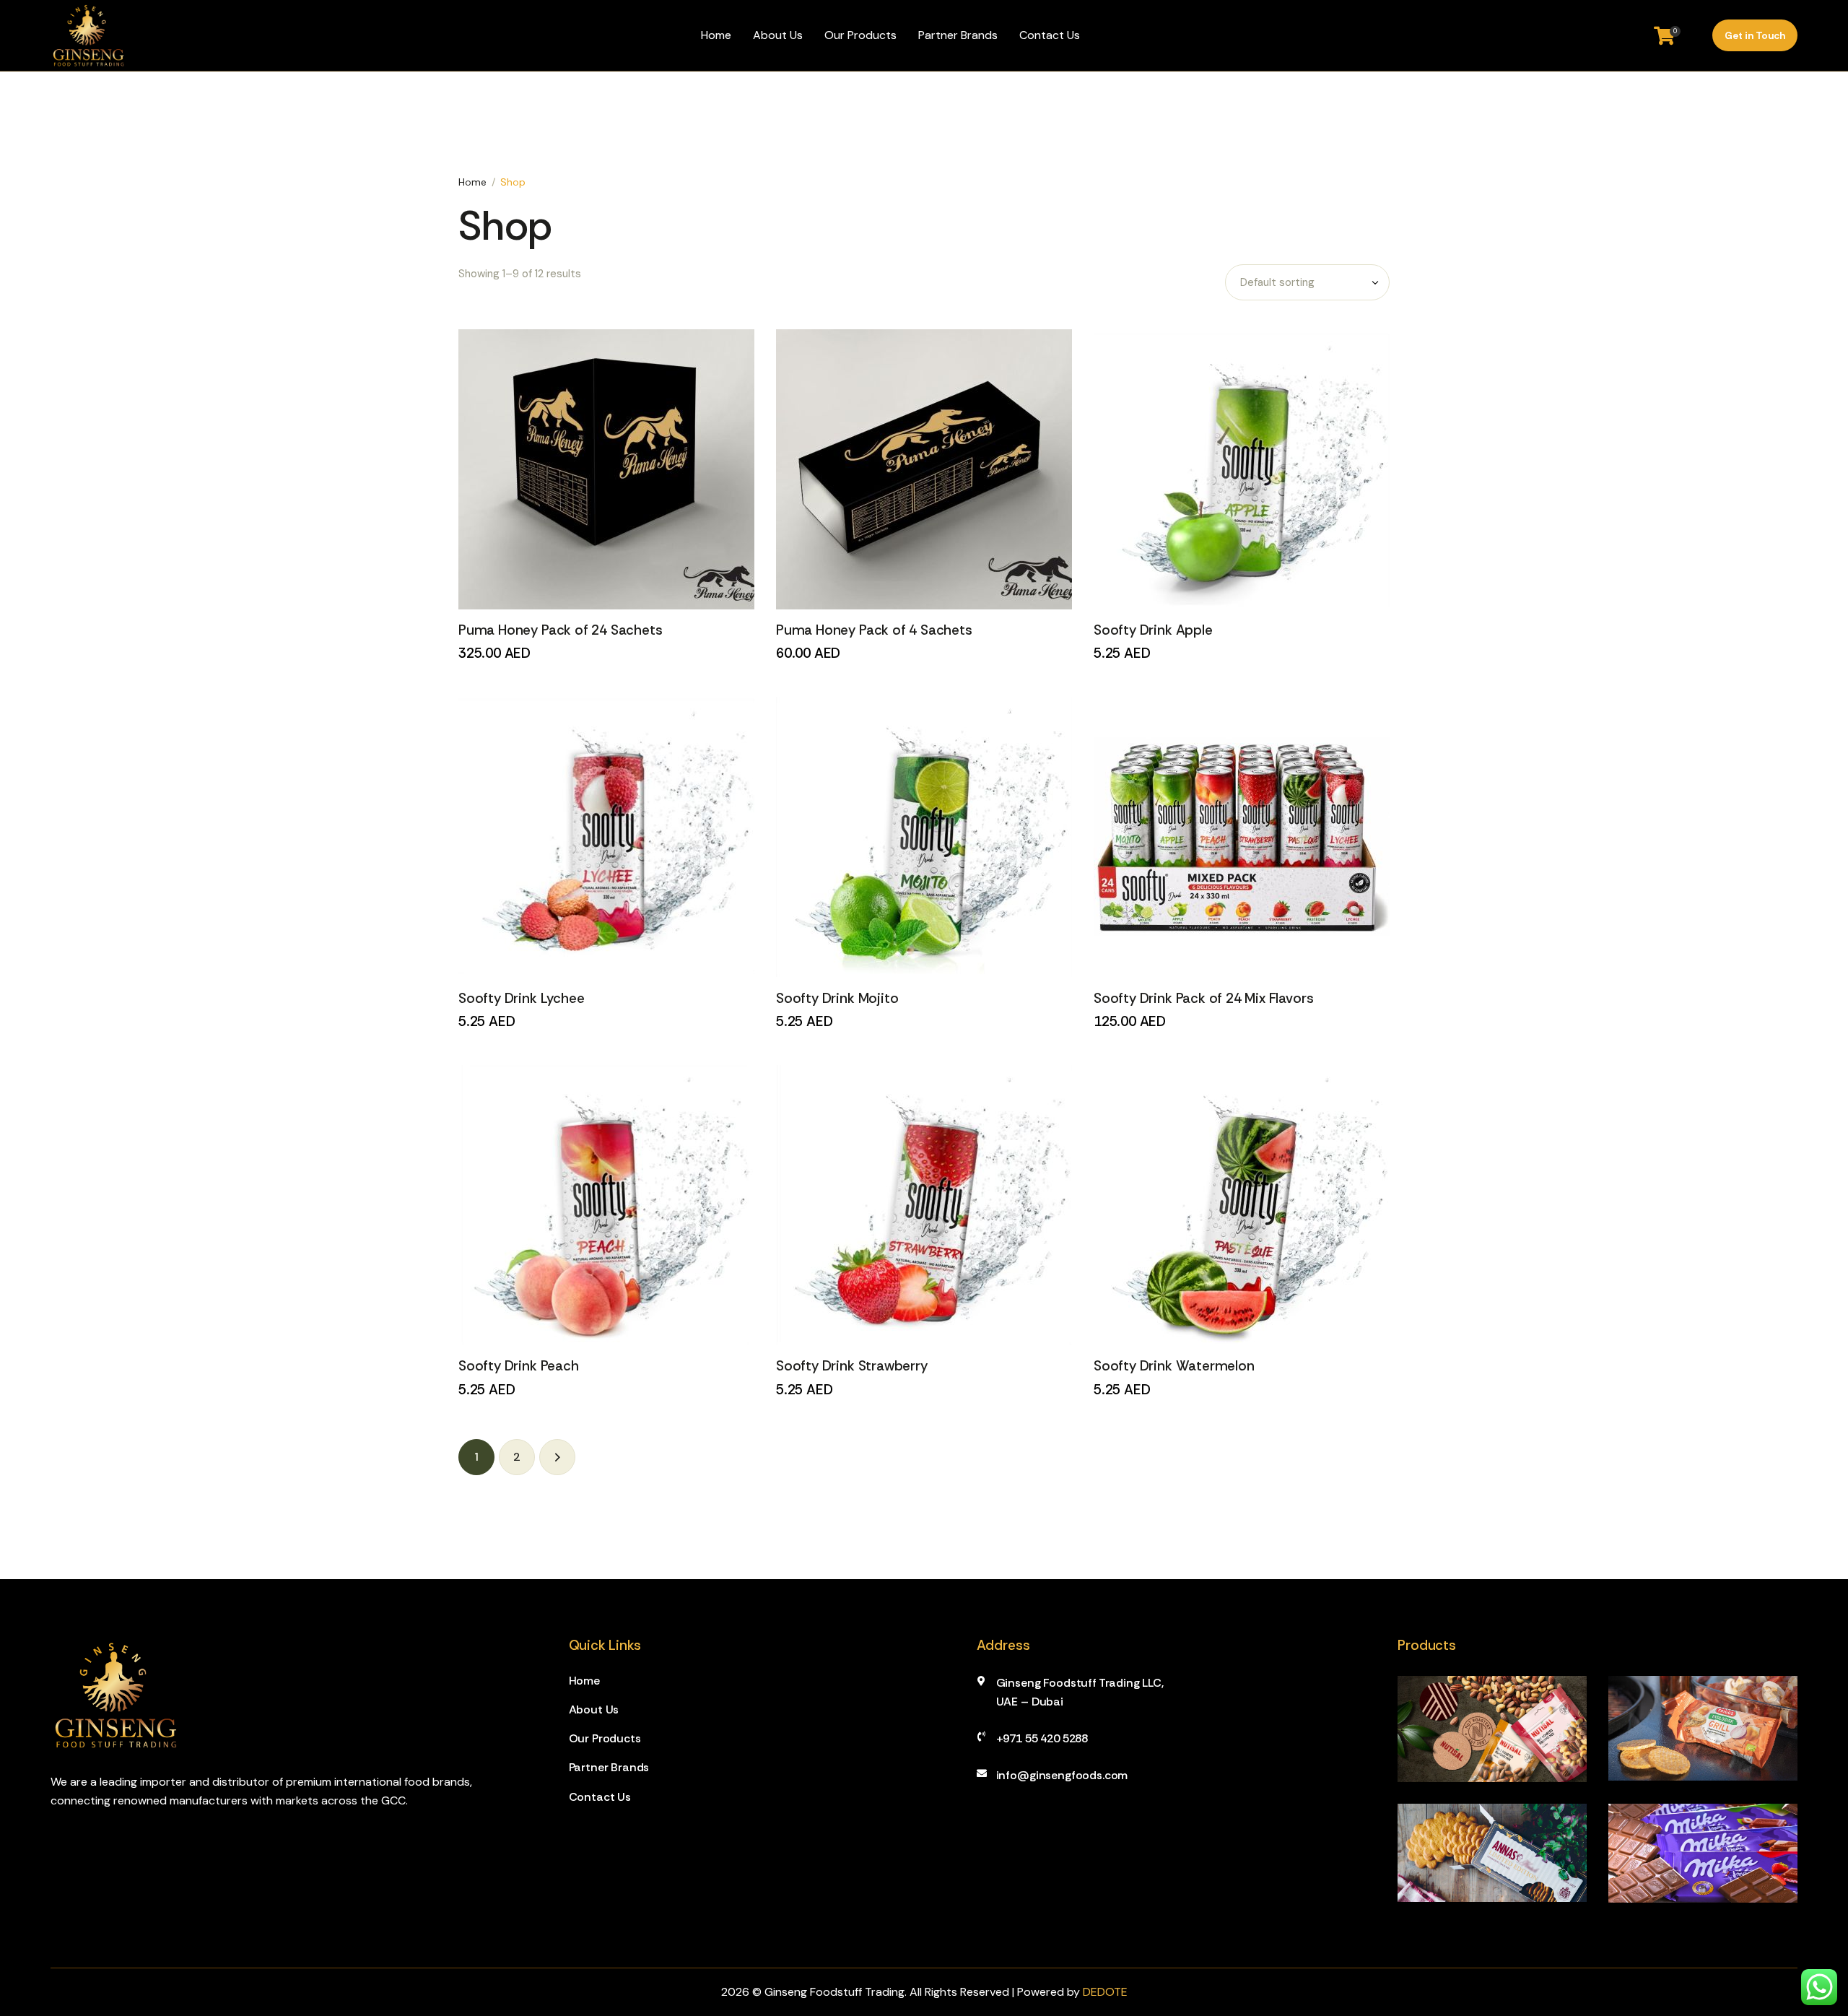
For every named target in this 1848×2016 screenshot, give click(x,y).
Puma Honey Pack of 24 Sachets (561, 630)
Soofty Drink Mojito (837, 999)
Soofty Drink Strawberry (852, 1366)
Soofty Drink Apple (1153, 630)
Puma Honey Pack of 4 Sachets (874, 630)
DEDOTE (1105, 1992)
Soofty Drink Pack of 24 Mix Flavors (1203, 999)
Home (472, 182)
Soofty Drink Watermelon (1174, 1366)
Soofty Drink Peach (519, 1366)
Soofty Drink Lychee (521, 999)
